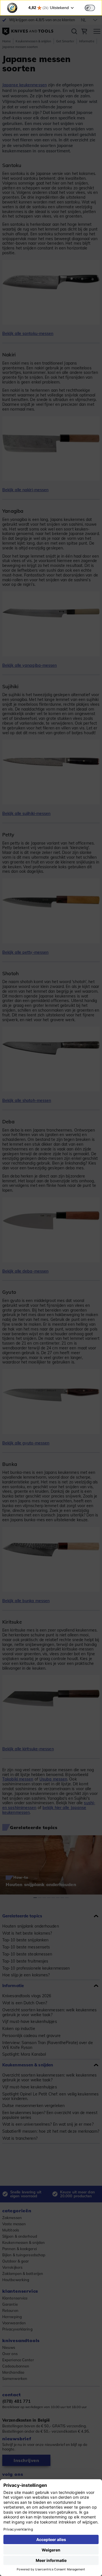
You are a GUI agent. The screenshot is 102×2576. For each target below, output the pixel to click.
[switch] (90, 8)
